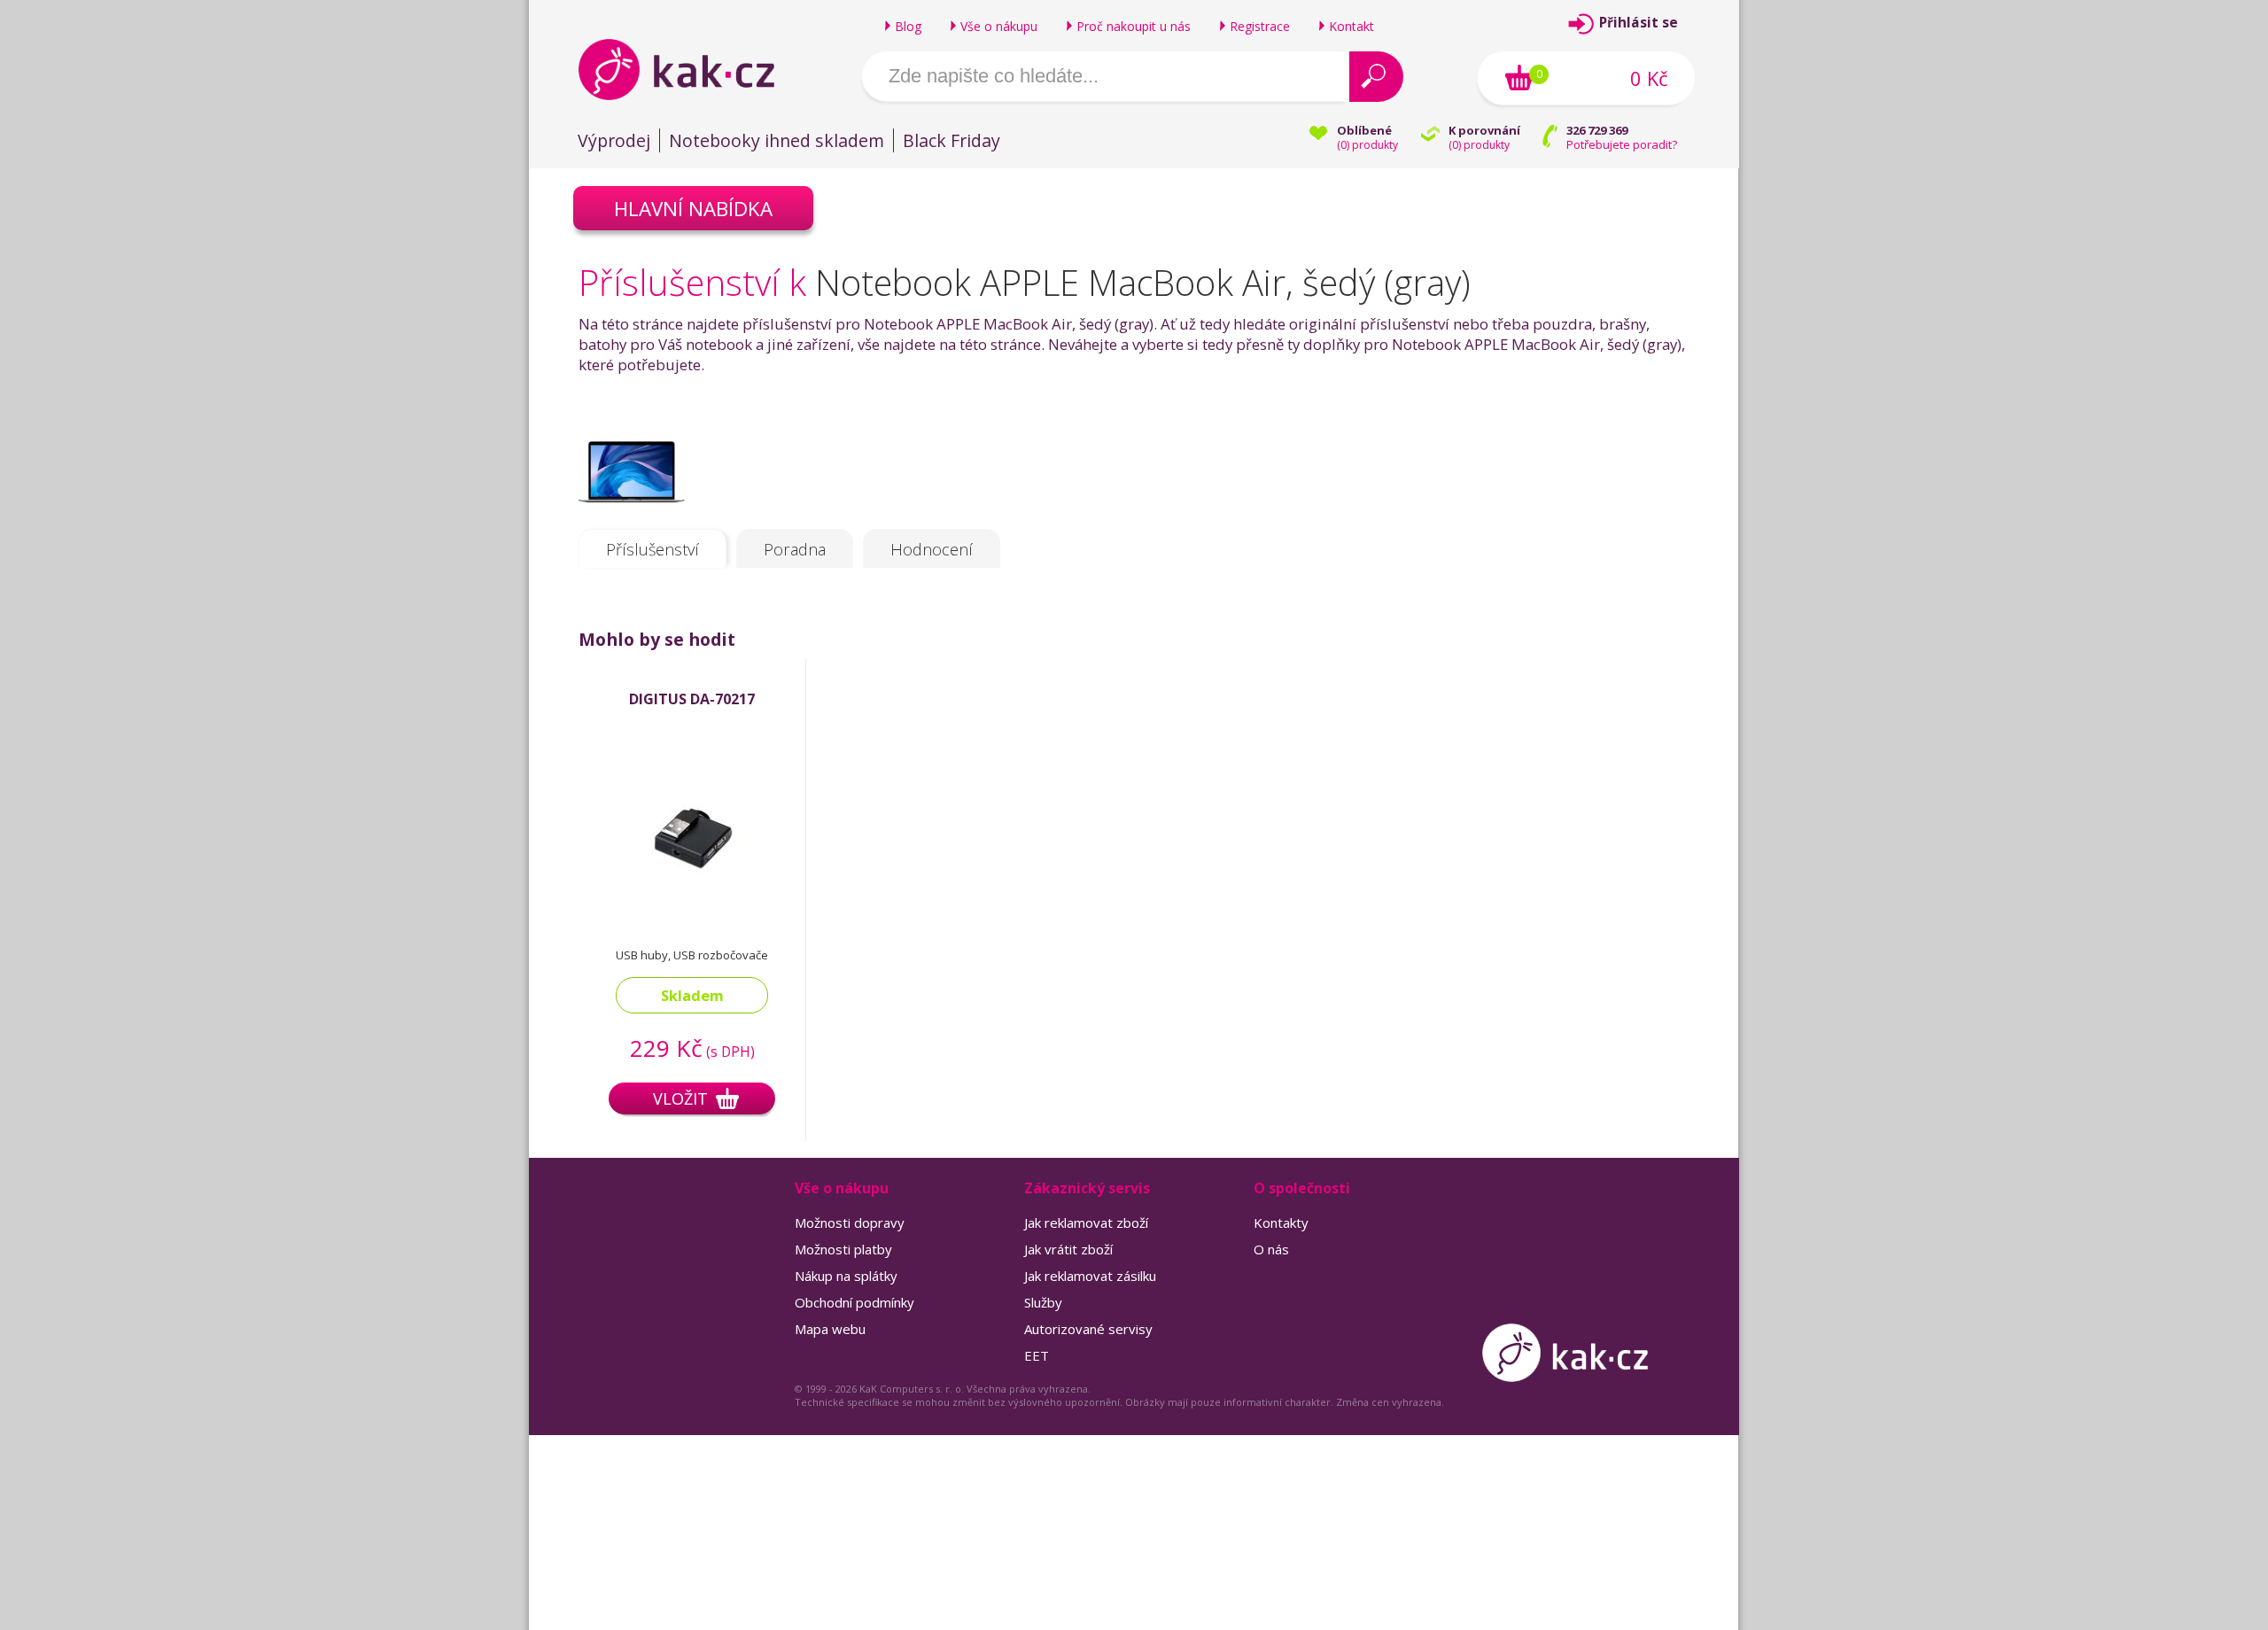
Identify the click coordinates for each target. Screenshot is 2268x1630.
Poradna (795, 549)
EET (1037, 1355)
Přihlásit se (1639, 23)
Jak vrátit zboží (1068, 1249)
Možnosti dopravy (850, 1222)
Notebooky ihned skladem (777, 140)
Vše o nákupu (999, 26)
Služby (1043, 1302)
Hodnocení (932, 549)
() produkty (1367, 145)
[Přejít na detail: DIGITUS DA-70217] (692, 908)
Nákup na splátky (846, 1276)
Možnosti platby (843, 1249)
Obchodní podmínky (854, 1302)
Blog (908, 26)
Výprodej (614, 140)
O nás (1271, 1249)
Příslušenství (652, 549)
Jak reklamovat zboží (1086, 1222)
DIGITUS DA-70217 (692, 699)
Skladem (692, 995)
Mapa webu (830, 1329)
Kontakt (1351, 26)
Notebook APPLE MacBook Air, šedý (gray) (1143, 282)
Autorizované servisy (1088, 1329)
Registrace (1260, 26)
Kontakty (1281, 1222)
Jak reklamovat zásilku (1090, 1276)
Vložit (680, 1098)
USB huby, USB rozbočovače (692, 955)
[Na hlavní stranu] (691, 69)
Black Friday (951, 140)
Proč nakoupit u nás (1134, 26)
